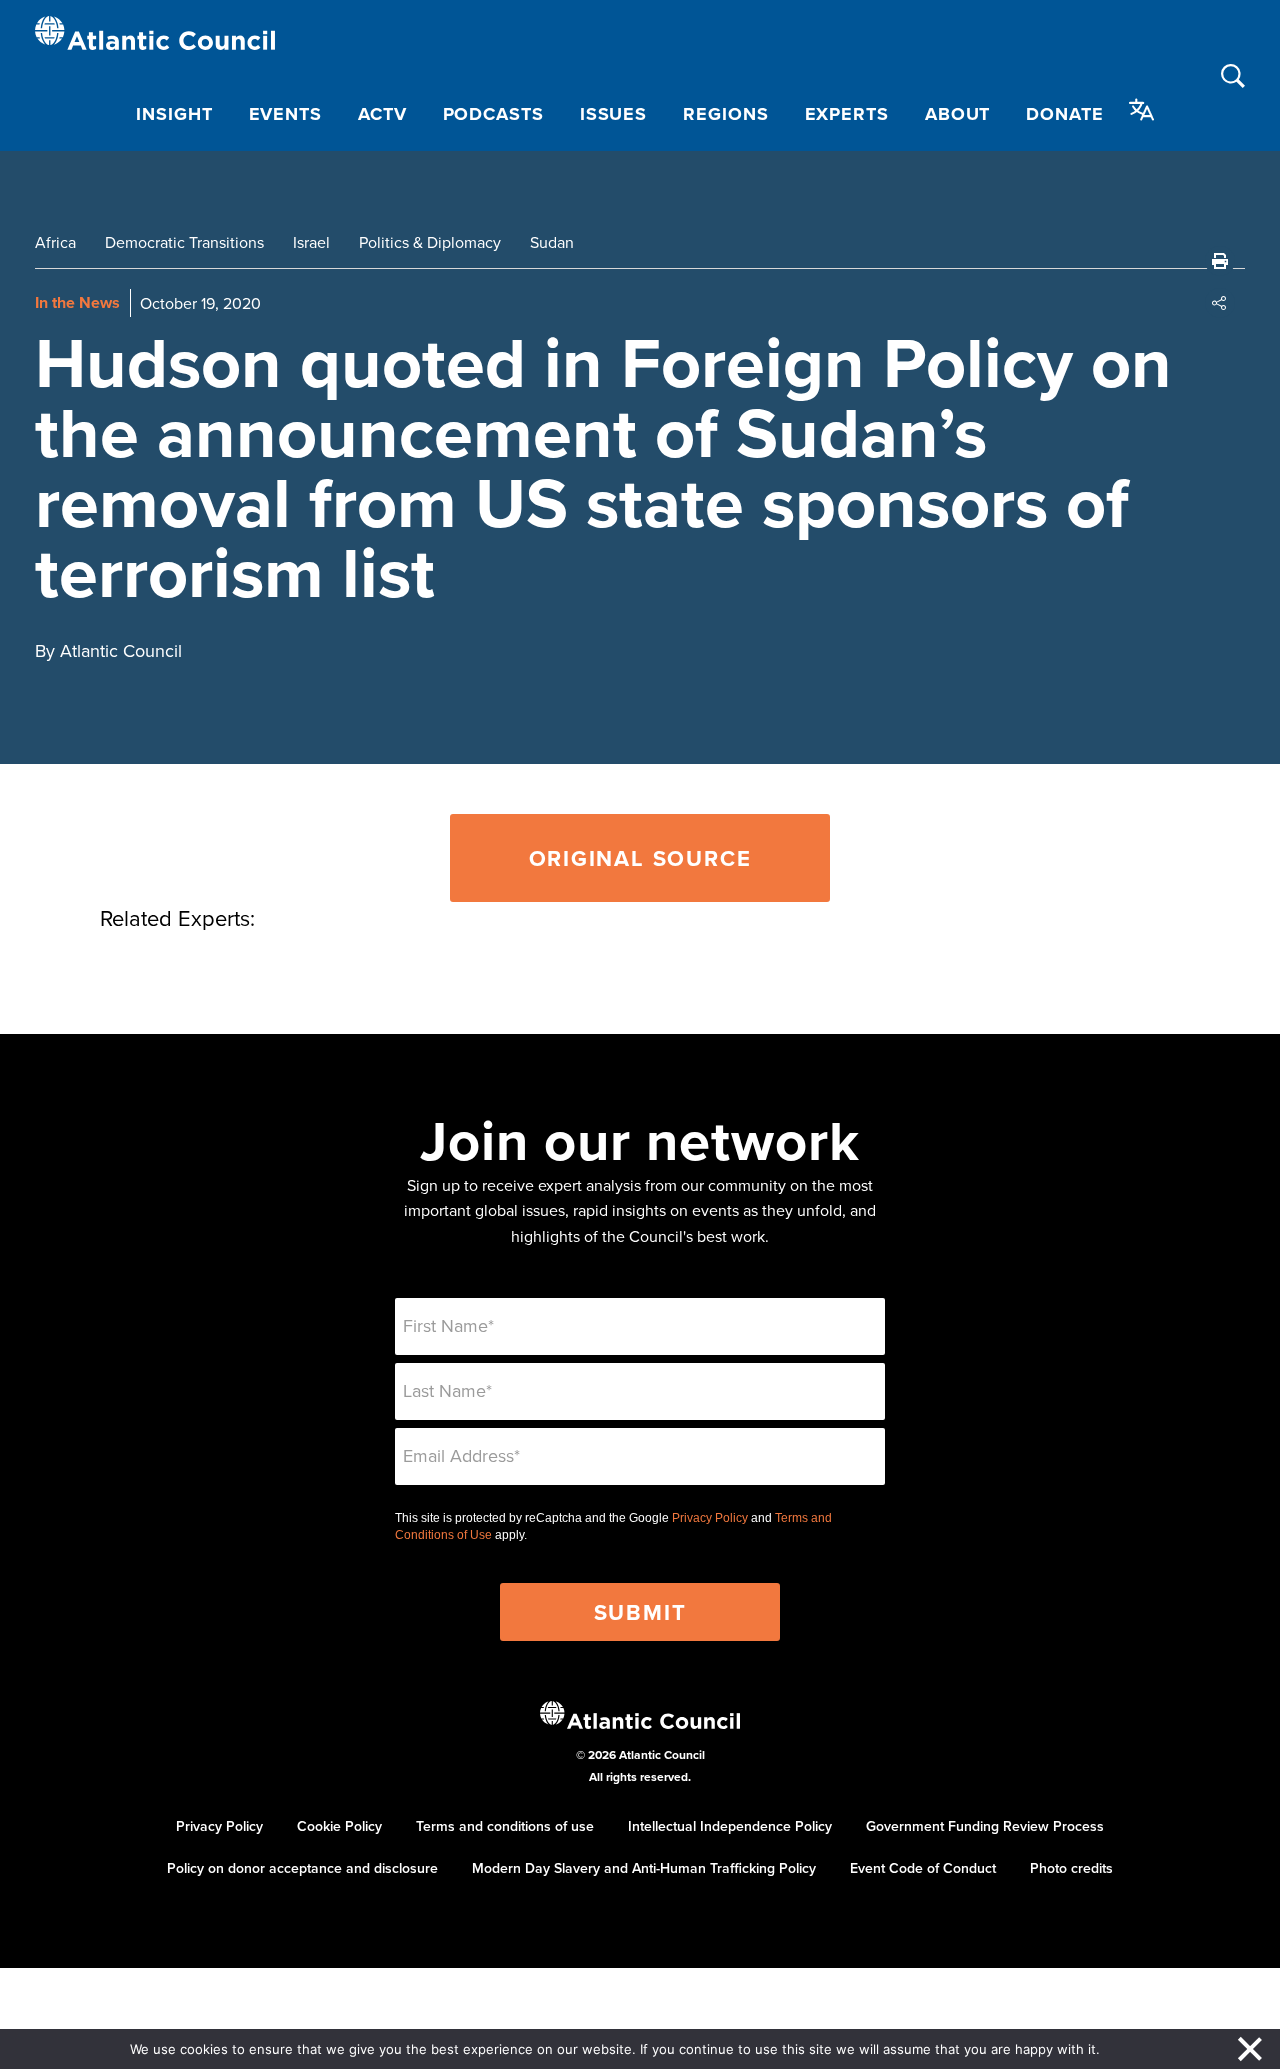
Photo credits (1071, 1868)
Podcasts (493, 114)
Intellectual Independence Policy (730, 1826)
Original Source (640, 858)
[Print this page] (1220, 261)
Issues (613, 114)
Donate (1064, 114)
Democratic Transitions (184, 242)
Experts (847, 114)
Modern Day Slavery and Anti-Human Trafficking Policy (644, 1868)
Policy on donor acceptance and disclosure (302, 1868)
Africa (55, 242)
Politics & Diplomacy (430, 242)
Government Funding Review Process (985, 1826)
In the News (77, 302)
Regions (725, 114)
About (958, 114)
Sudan (552, 242)
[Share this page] (1220, 303)
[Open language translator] (1142, 110)
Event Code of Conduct (923, 1868)
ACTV (382, 114)
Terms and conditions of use (505, 1826)
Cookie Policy (339, 1826)
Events (285, 114)
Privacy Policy (710, 1518)
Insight (174, 114)
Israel (311, 242)
